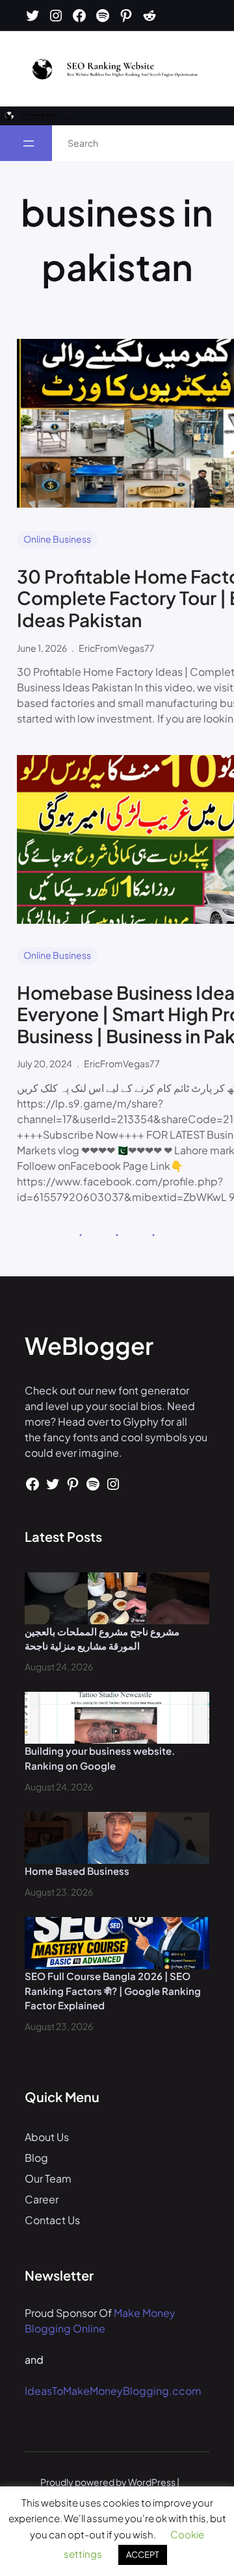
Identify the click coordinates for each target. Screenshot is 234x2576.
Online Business (57, 539)
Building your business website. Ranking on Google (100, 1758)
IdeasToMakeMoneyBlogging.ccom (113, 2391)
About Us (47, 2137)
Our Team (48, 2178)
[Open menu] (29, 143)
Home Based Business (77, 1871)
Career (42, 2199)
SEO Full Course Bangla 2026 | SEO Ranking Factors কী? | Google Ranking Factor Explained (113, 1990)
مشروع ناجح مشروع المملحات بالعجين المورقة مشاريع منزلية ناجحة (102, 1639)
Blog (36, 2158)
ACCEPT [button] (143, 2555)
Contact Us (52, 2220)
